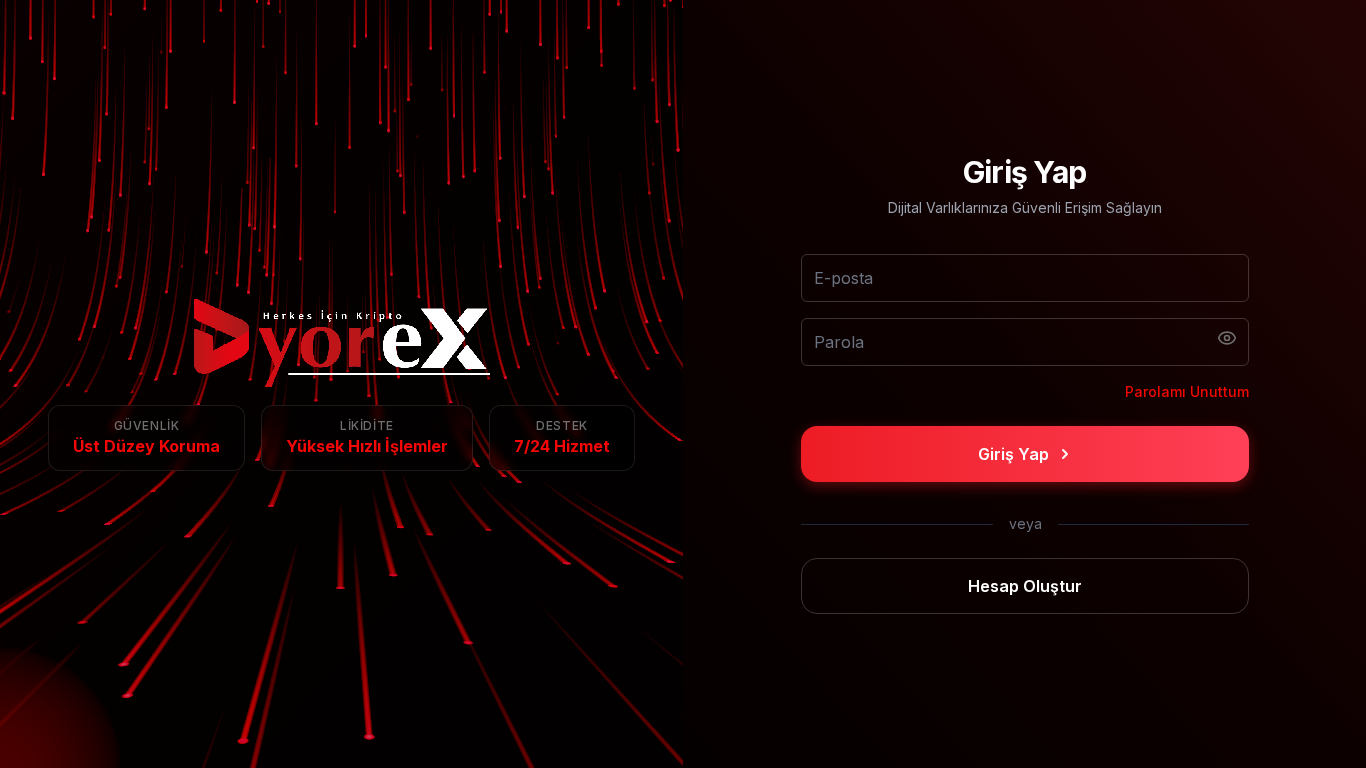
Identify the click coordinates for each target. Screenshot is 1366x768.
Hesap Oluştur (1025, 586)
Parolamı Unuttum (1187, 391)
